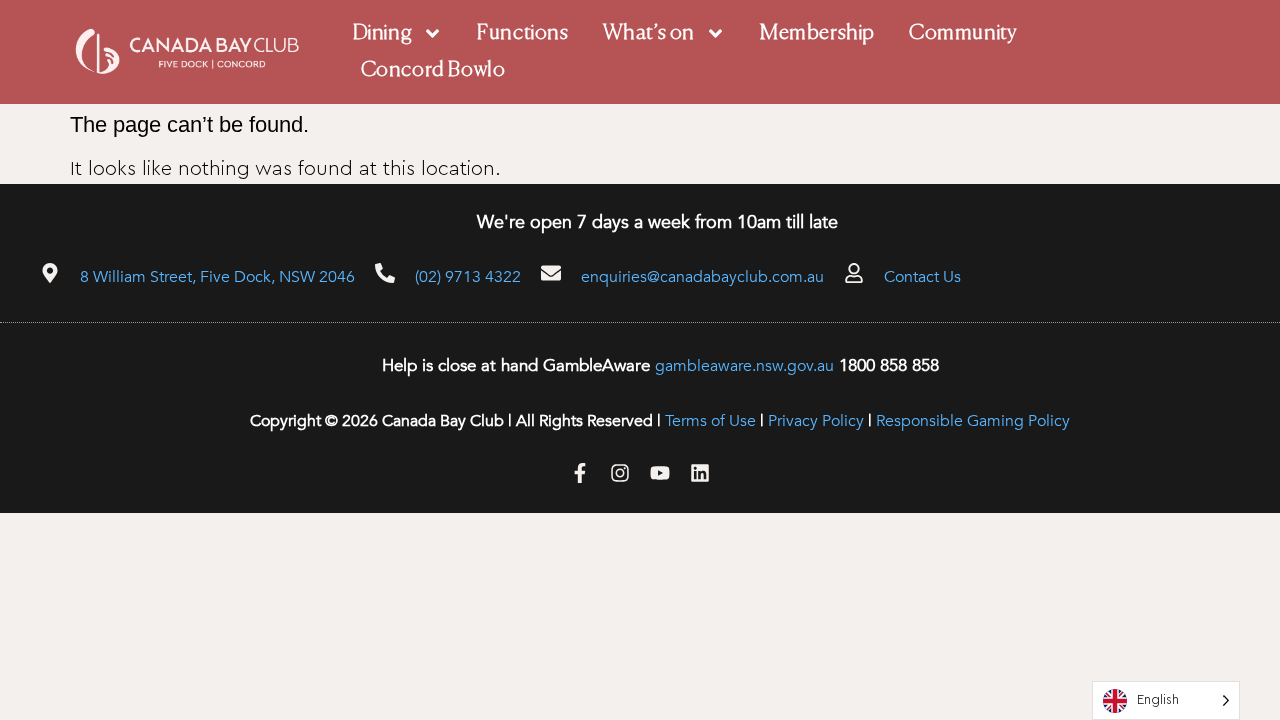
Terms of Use (710, 421)
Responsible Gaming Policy (973, 421)
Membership (817, 33)
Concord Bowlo (433, 70)
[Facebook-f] (580, 473)
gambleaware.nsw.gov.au (744, 366)
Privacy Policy (816, 421)
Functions (522, 33)
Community (963, 33)
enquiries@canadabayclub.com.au (702, 277)
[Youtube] (660, 473)
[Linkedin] (700, 473)
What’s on (649, 33)
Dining (383, 33)
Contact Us (922, 277)
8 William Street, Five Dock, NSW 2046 (217, 277)
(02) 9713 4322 (468, 277)
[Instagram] (620, 473)
